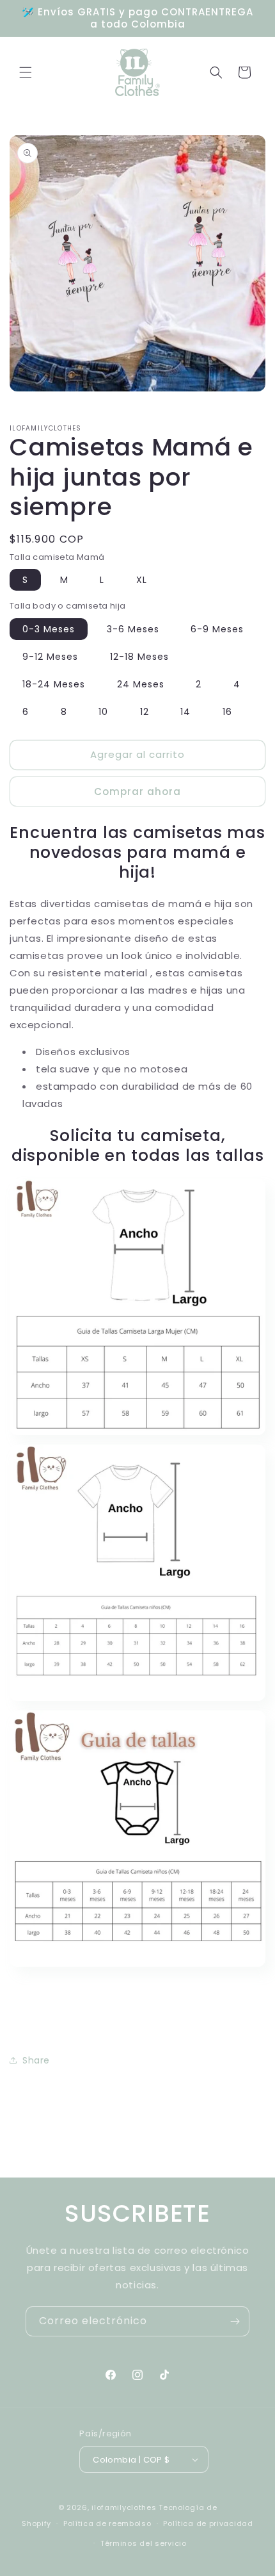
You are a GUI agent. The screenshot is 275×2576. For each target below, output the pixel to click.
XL (142, 580)
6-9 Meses (217, 629)
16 (227, 712)
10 (103, 712)
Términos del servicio (144, 2543)
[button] (26, 72)
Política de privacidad (208, 2523)
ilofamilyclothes (124, 2507)
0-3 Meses (49, 629)
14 (185, 712)
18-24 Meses (54, 684)
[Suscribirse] (235, 2321)
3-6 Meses (133, 629)
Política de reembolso (107, 2523)
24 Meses (141, 684)
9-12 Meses (50, 657)
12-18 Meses (139, 657)
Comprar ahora (137, 792)
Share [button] (36, 2060)
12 (145, 712)
